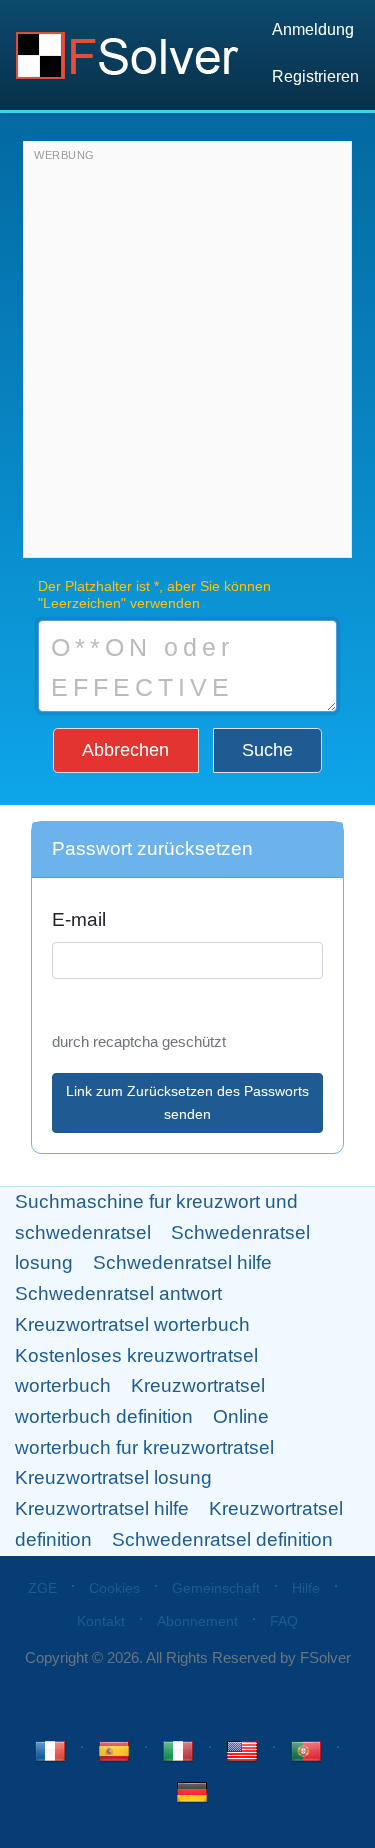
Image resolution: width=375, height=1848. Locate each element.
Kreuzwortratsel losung (113, 1477)
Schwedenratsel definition (222, 1539)
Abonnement (197, 1621)
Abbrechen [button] (125, 750)
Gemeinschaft (216, 1588)
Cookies (114, 1588)
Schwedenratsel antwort (118, 1293)
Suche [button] (267, 750)
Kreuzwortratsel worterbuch (132, 1324)
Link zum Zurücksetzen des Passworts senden (187, 1102)
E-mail (79, 919)
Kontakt (101, 1621)
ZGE (42, 1588)
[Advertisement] (187, 354)
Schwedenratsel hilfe (182, 1262)
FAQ (284, 1621)
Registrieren (315, 76)
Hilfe (306, 1588)
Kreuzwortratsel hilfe (102, 1508)
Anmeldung (313, 29)
